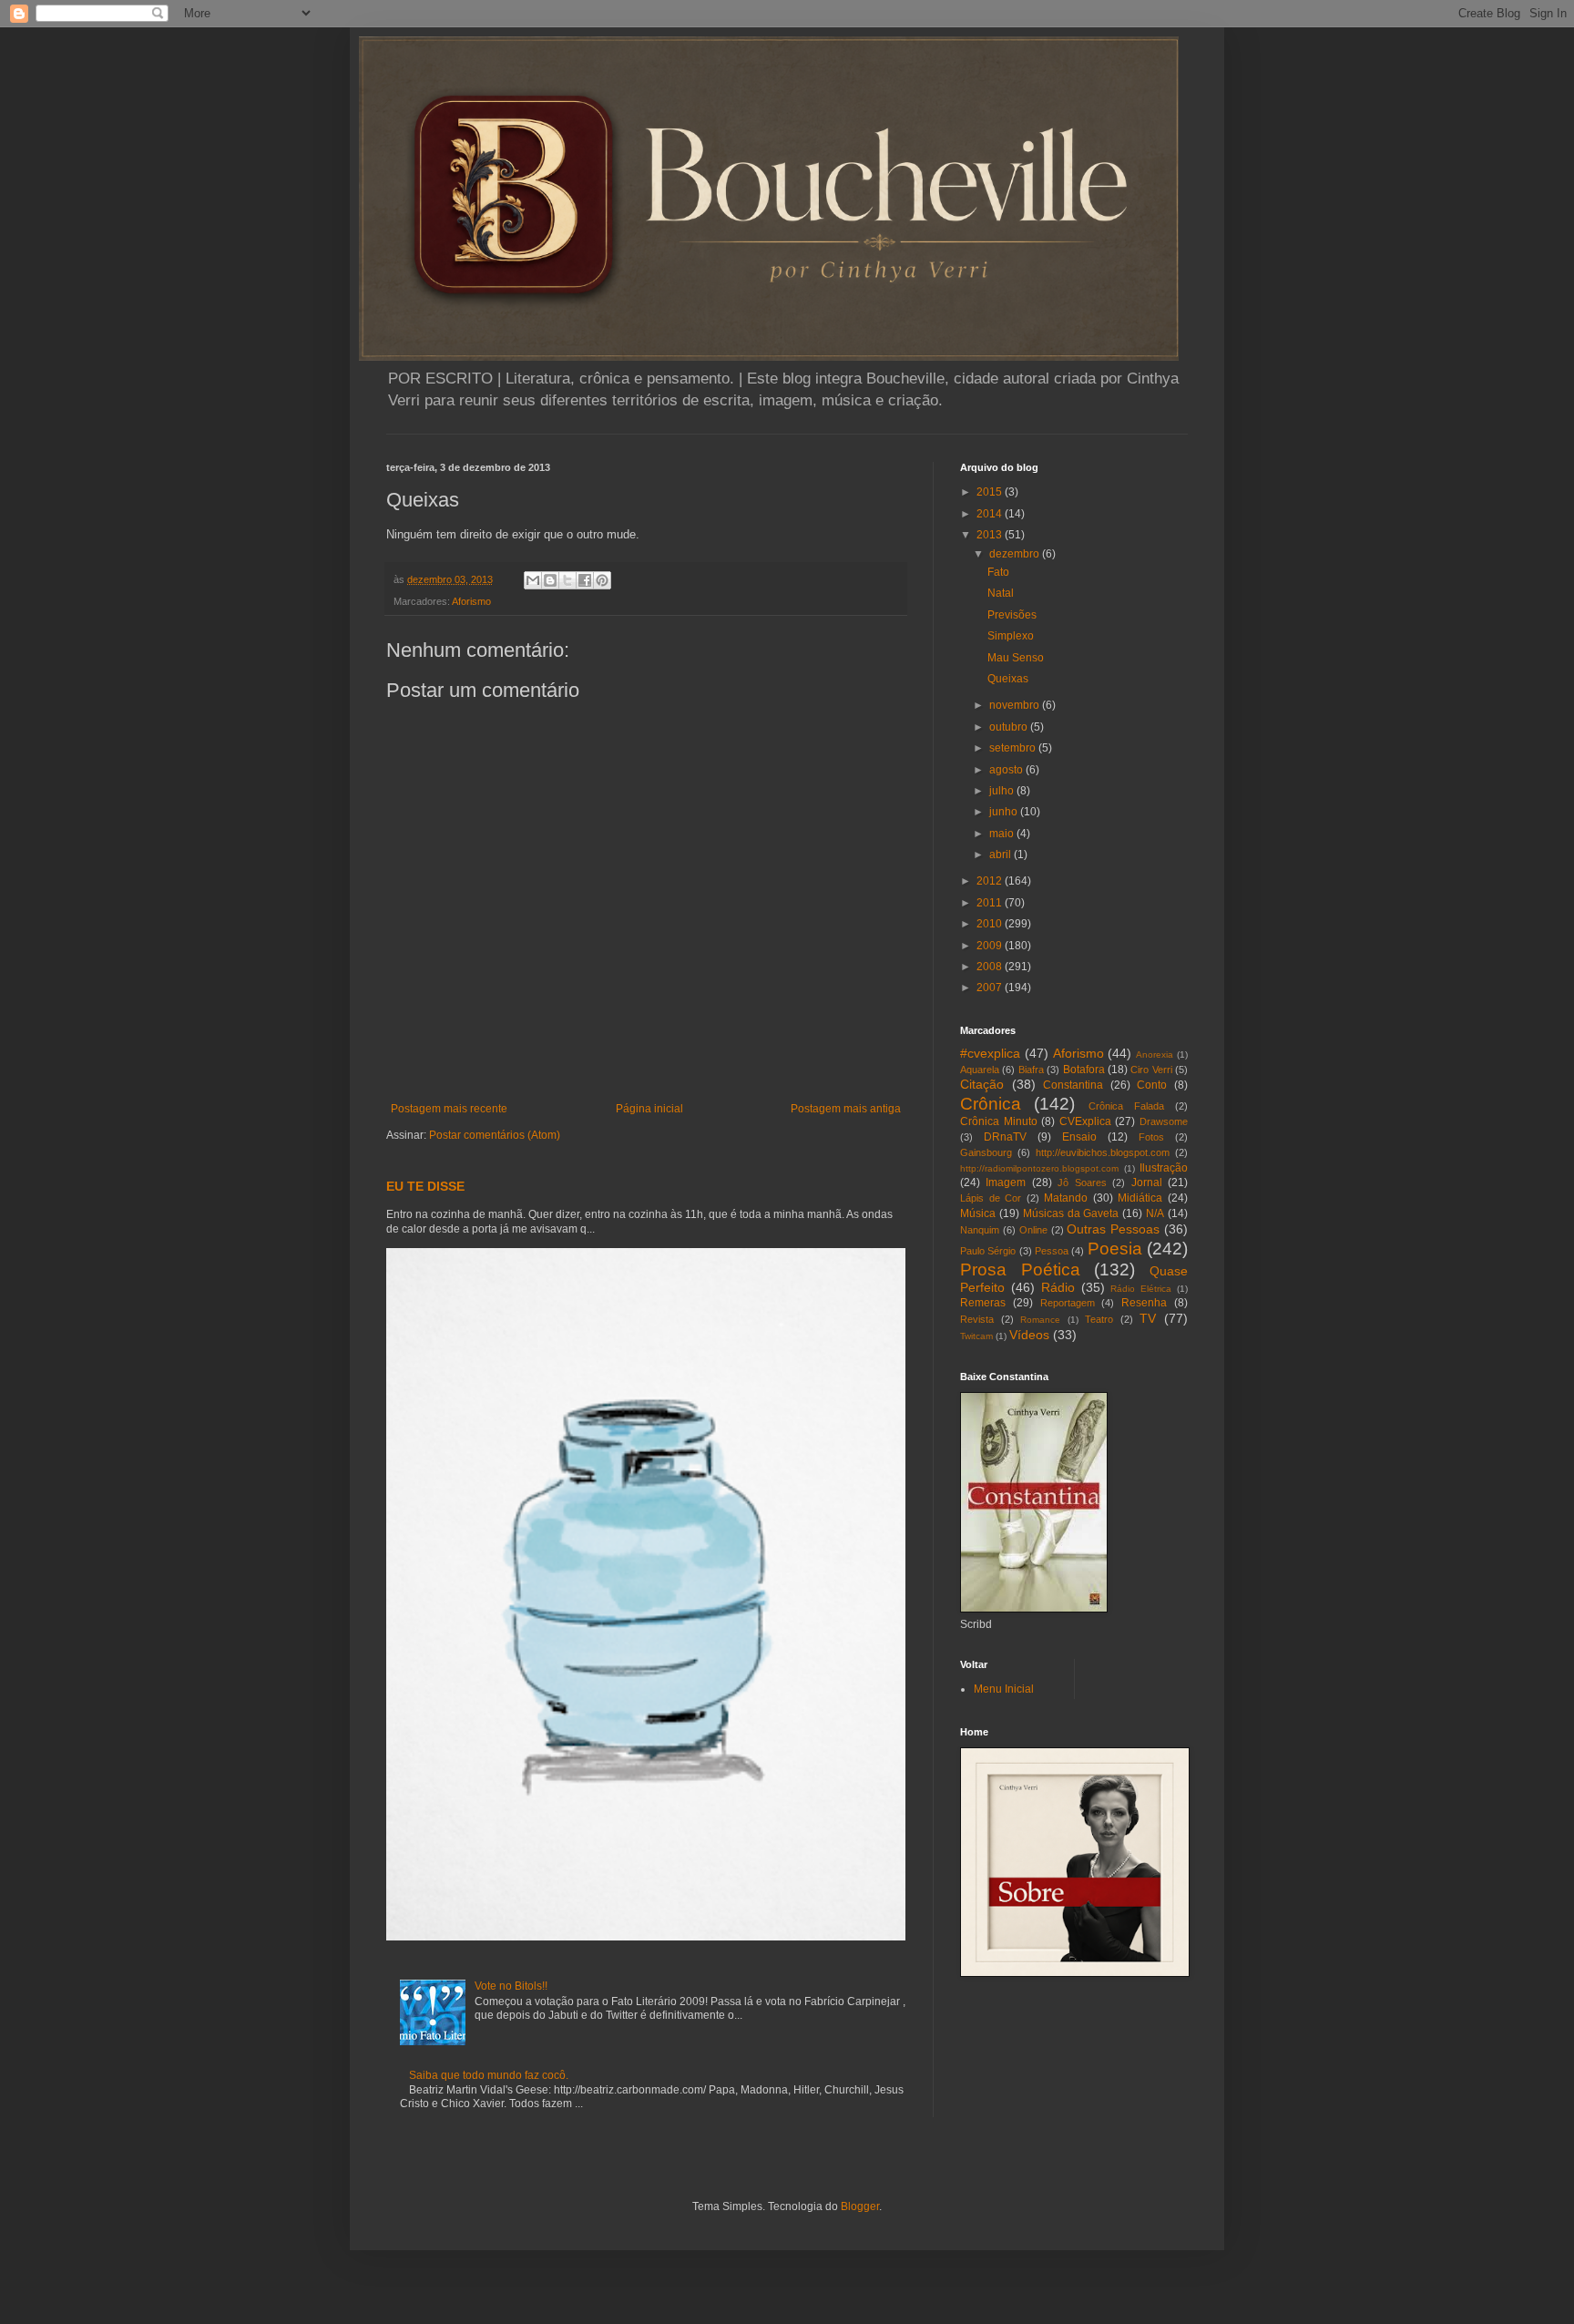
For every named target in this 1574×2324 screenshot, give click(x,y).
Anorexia (1155, 1055)
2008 (991, 967)
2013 (991, 535)
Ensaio (1079, 1137)
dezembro (1016, 554)
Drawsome (1164, 1121)
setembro (1014, 748)
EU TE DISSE (425, 1186)
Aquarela (980, 1070)
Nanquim (980, 1230)
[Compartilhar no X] (567, 580)
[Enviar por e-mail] (533, 580)
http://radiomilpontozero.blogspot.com (1039, 1168)
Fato (998, 572)
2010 (991, 924)
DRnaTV (1005, 1137)
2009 (991, 946)
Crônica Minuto (999, 1121)
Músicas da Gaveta (1071, 1213)
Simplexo (1011, 636)
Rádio (1058, 1287)
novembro (1016, 705)
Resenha (1144, 1303)
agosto (1007, 770)
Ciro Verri (1151, 1070)
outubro (1010, 727)
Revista (977, 1319)
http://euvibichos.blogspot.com (1103, 1152)
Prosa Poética (1020, 1269)
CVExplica (1085, 1121)
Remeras (983, 1303)
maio (1003, 834)
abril (1002, 855)
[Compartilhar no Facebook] (585, 580)
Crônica (991, 1104)
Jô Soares (1082, 1182)
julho (1003, 791)
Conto (1152, 1085)
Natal (1001, 593)
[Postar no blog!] (550, 580)
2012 (991, 881)
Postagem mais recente (449, 1109)
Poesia (1115, 1249)
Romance (1040, 1320)
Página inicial (649, 1109)
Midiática (1140, 1198)
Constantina (1073, 1085)
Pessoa (1052, 1251)
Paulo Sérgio (988, 1251)
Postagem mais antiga (846, 1109)
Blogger (860, 2206)
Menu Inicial (1004, 1689)
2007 (991, 988)
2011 (991, 903)
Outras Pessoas (1113, 1229)
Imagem (1006, 1182)
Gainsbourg (986, 1152)
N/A (1155, 1213)
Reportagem (1068, 1303)
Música (978, 1213)
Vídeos (1029, 1335)
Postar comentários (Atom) (495, 1135)
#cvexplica (990, 1053)
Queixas (1008, 679)
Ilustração (1164, 1168)
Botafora (1084, 1070)
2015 (991, 492)
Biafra (1031, 1070)
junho (1005, 812)
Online (1033, 1230)
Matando (1066, 1198)
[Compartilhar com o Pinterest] (602, 580)
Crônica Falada (1126, 1106)
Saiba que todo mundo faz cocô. (489, 2075)
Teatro (1099, 1319)
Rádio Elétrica (1141, 1289)
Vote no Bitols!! (511, 1986)
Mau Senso (1016, 658)
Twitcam (976, 1336)
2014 (991, 514)
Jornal (1147, 1182)
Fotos (1151, 1137)
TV (1148, 1318)
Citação (982, 1084)
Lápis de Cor (991, 1198)
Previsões (1012, 615)
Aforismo (471, 601)
